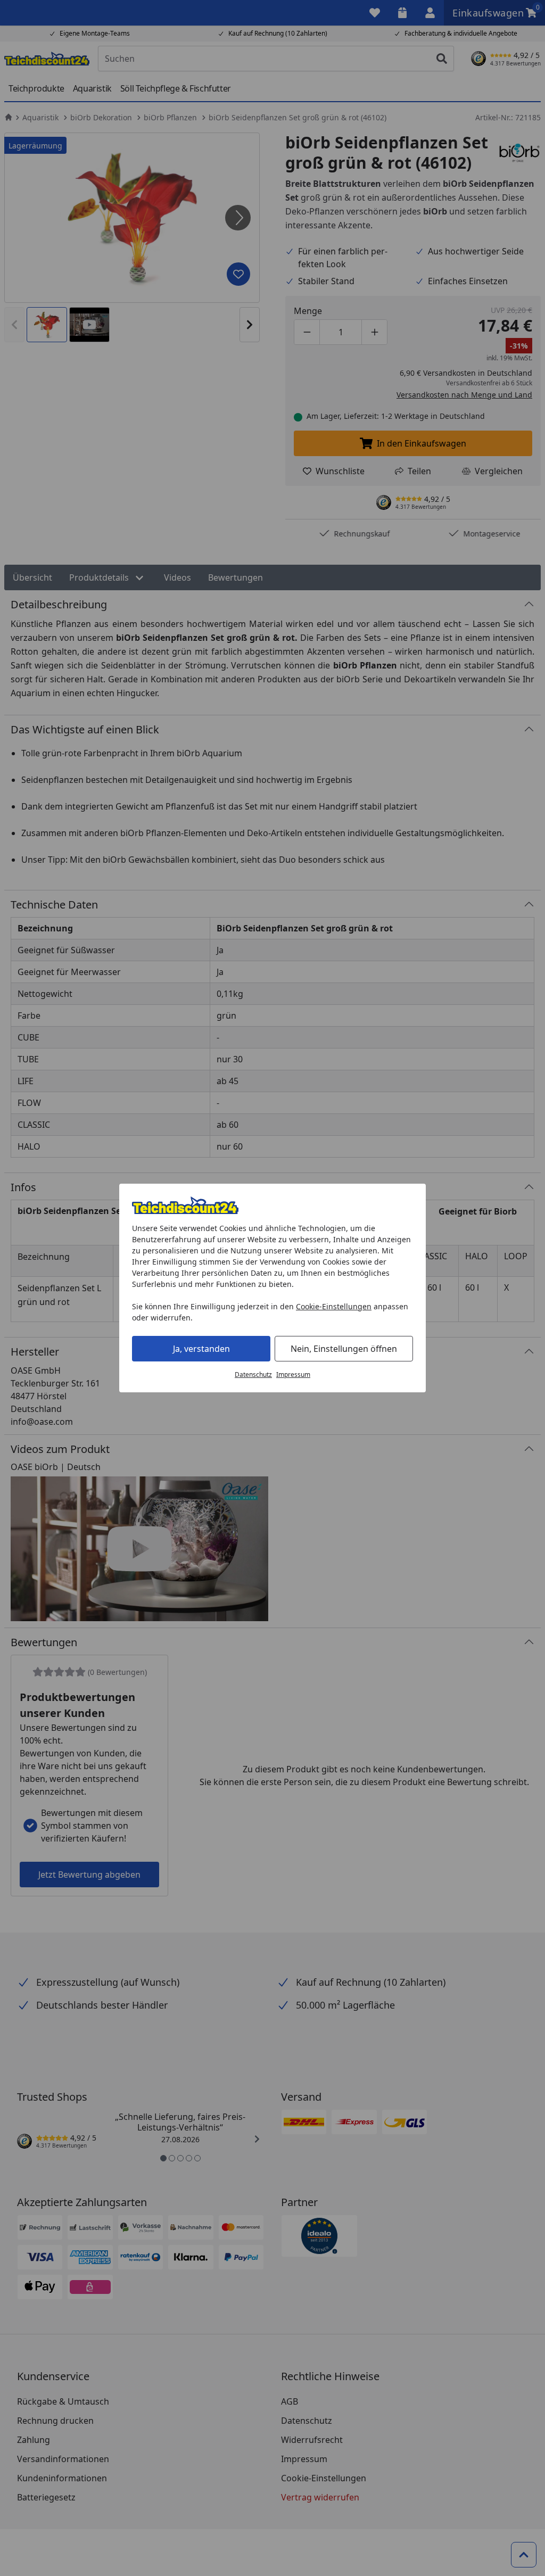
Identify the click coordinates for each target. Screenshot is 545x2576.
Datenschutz (253, 1374)
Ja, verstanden (201, 1349)
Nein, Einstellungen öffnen (344, 1349)
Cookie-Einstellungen (334, 1306)
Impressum (293, 1374)
